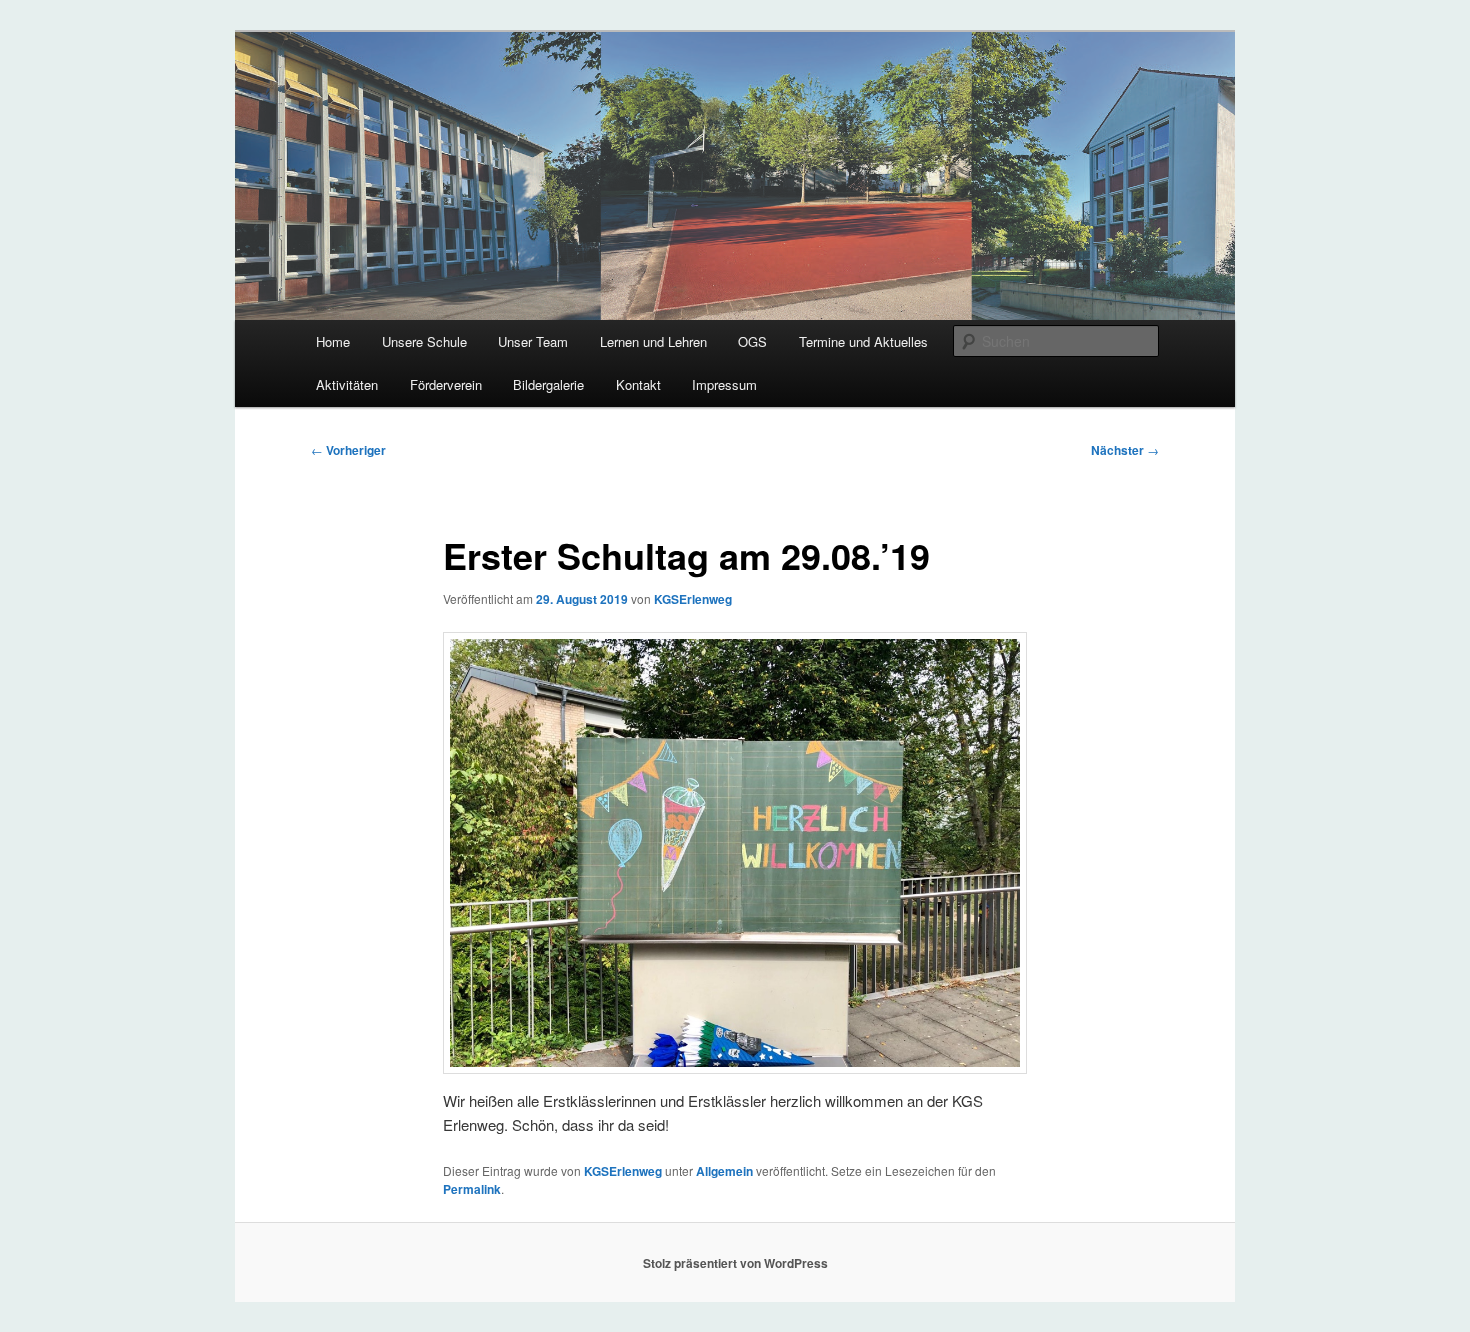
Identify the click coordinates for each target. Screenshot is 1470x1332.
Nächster (1125, 450)
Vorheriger (348, 450)
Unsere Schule (424, 341)
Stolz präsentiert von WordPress (735, 1263)
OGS (752, 341)
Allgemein (724, 1171)
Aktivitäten (347, 384)
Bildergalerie (548, 384)
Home (333, 341)
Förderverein (446, 384)
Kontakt (638, 384)
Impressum (724, 384)
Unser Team (533, 341)
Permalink (472, 1189)
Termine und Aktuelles (863, 341)
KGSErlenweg (693, 599)
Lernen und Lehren (653, 341)
